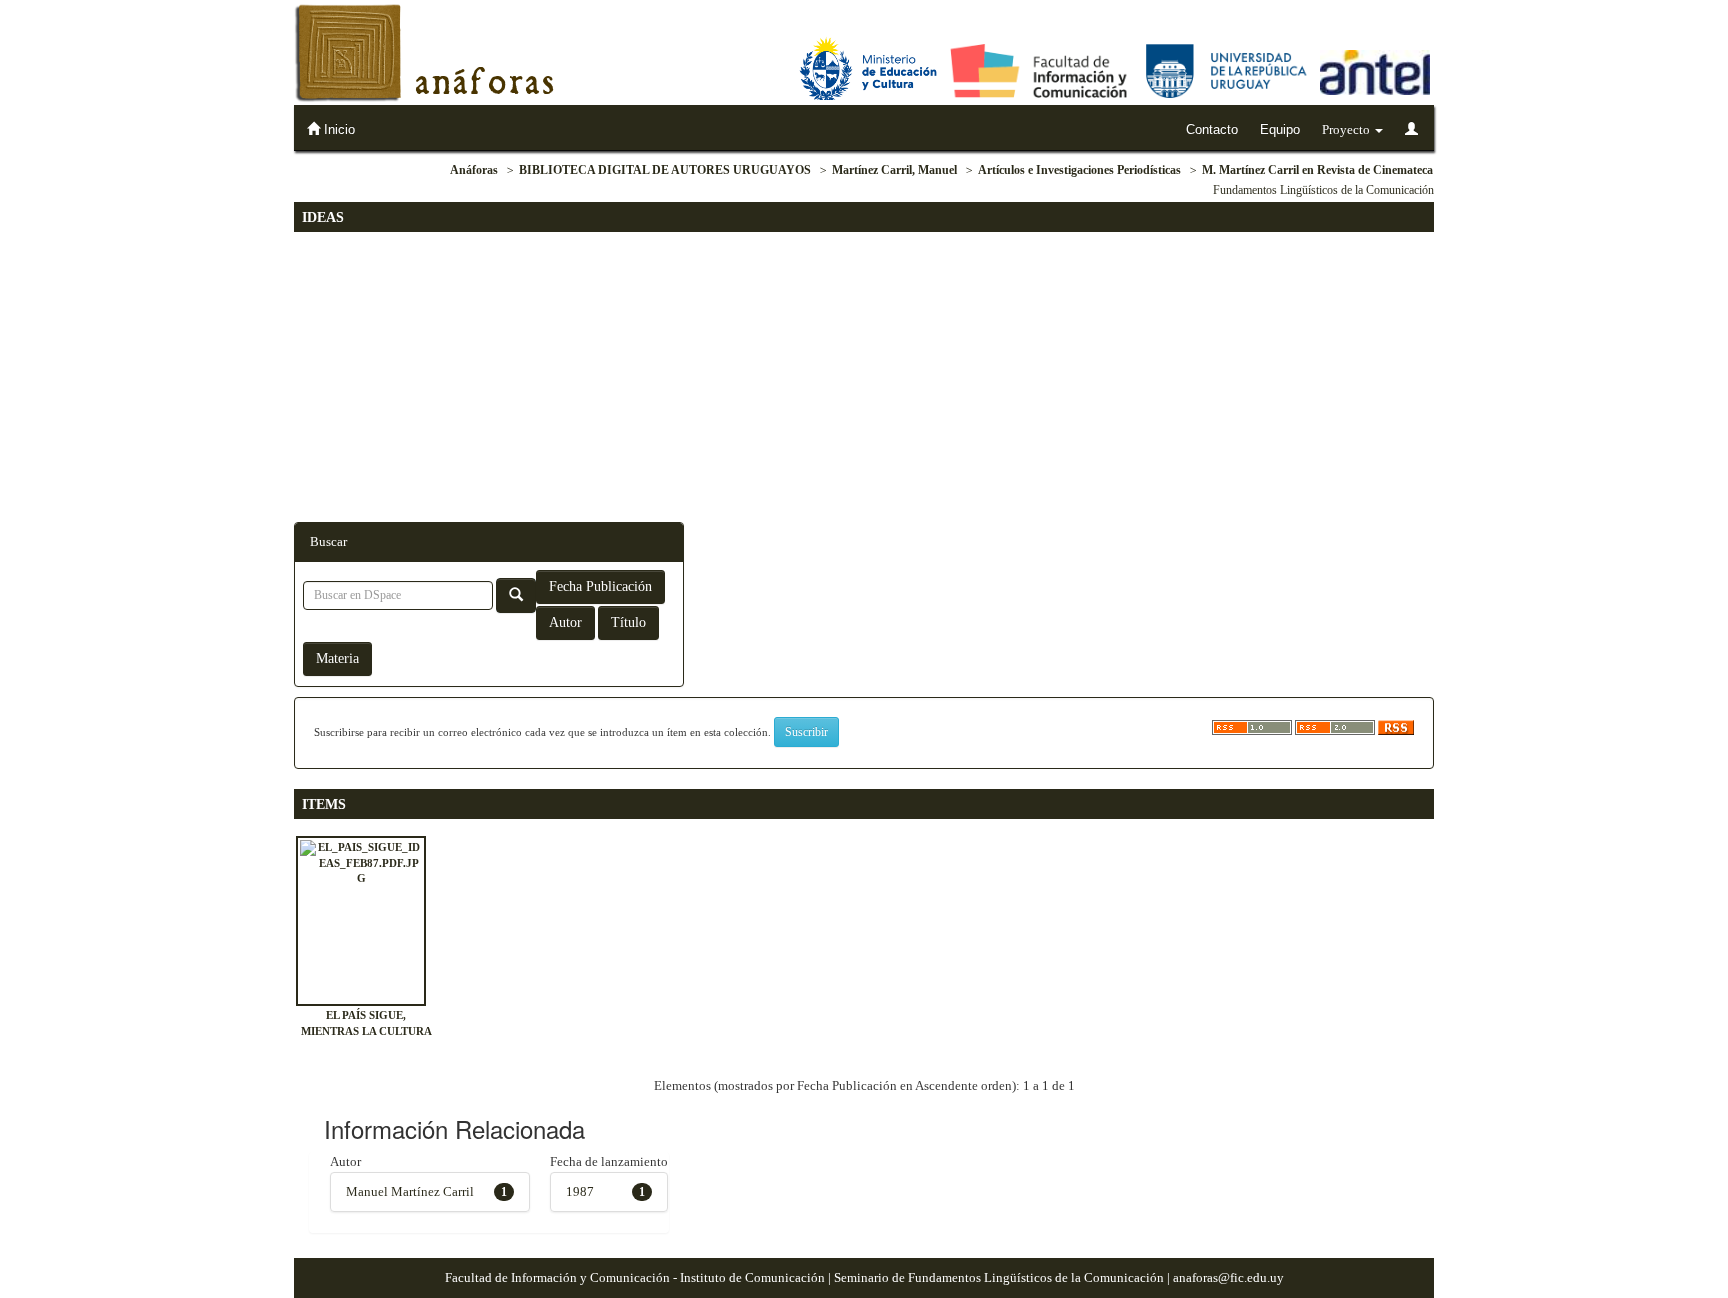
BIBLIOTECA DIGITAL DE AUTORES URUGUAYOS (665, 170)
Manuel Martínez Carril (410, 1191)
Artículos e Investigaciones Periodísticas (1079, 170)
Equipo (1280, 129)
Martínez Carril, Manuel (894, 170)
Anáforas (474, 170)
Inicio (337, 129)
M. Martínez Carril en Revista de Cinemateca (1317, 170)
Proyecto (1347, 129)
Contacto (1212, 129)
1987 (580, 1191)
